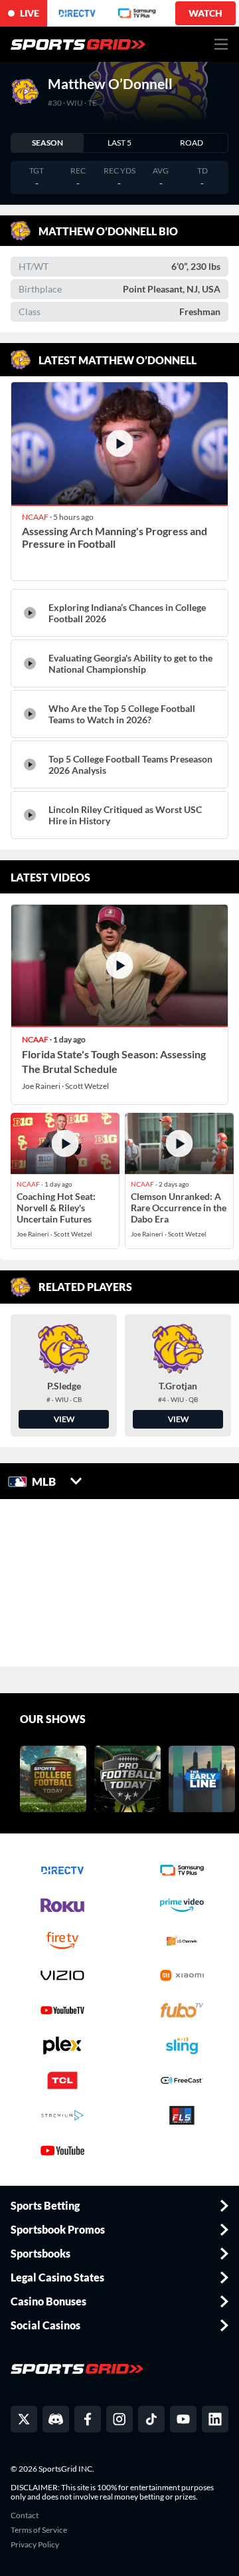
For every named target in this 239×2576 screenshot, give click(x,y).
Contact (25, 2516)
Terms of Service (39, 2530)
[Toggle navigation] (221, 44)
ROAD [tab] (192, 143)
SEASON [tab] (47, 143)
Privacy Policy (35, 2545)
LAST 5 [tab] (119, 143)
